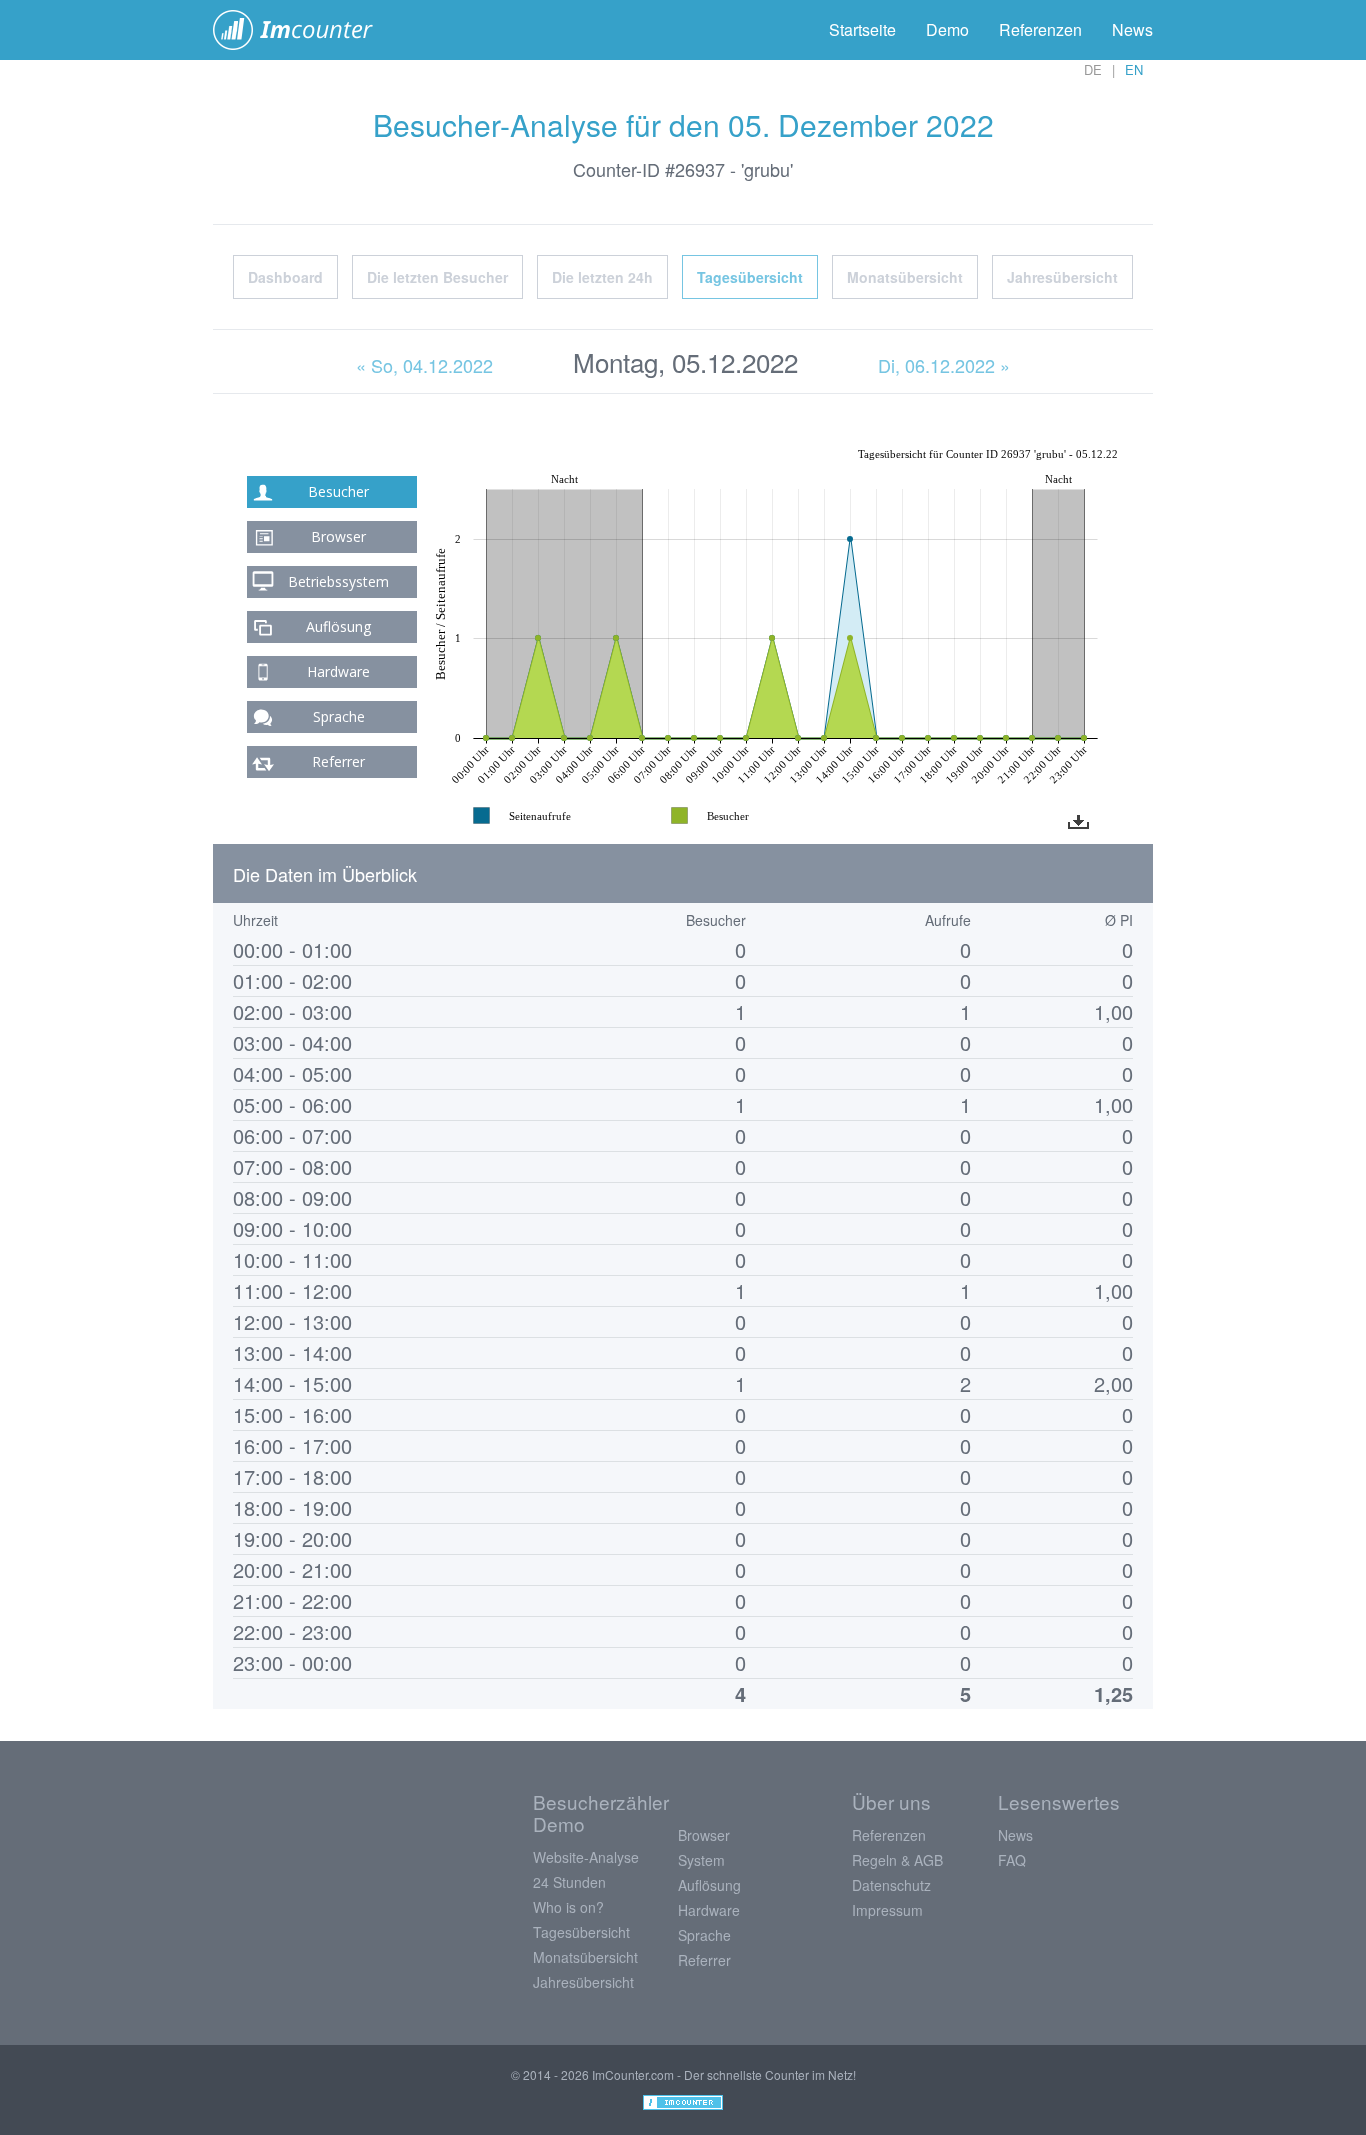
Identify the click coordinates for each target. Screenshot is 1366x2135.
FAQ (1012, 1860)
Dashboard (285, 277)
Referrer (338, 761)
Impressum (887, 1910)
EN (1134, 69)
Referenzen (1040, 29)
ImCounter (303, 30)
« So (424, 365)
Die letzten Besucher (437, 277)
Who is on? (568, 1907)
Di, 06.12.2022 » (944, 365)
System (701, 1860)
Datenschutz (891, 1885)
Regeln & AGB (897, 1860)
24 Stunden (569, 1882)
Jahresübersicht (1062, 277)
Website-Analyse (586, 1857)
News (1132, 29)
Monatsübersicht (905, 277)
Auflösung (338, 626)
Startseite (862, 29)
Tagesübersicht (750, 277)
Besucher (338, 491)
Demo (947, 29)
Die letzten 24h (602, 277)
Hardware (338, 671)
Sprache (339, 716)
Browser (338, 536)
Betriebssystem (338, 581)
